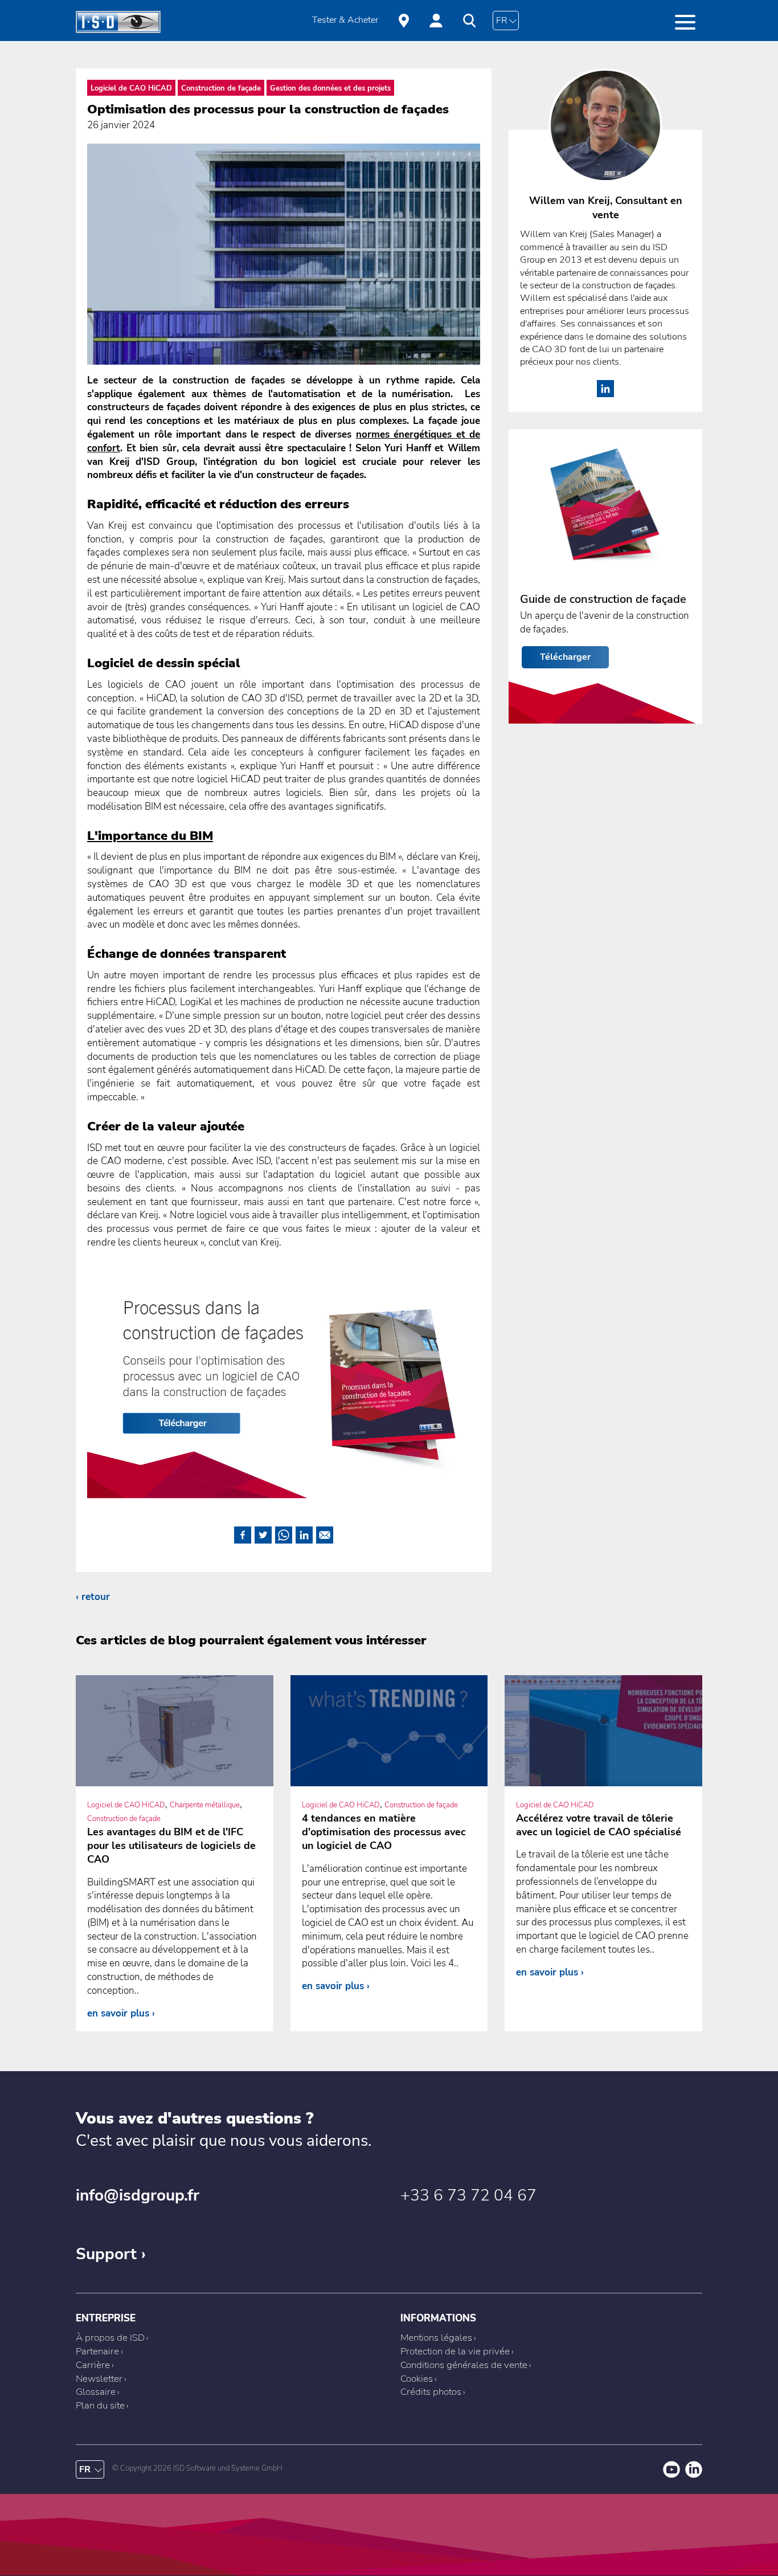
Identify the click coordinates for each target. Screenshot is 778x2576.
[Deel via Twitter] (263, 1533)
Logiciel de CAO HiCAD (131, 88)
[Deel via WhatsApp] (284, 1533)
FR (502, 21)
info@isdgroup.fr (138, 2195)
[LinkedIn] (605, 394)
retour (96, 1597)
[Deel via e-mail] (325, 1533)
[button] (685, 22)
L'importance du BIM (150, 836)
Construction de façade (221, 88)
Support (106, 2254)
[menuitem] (345, 21)
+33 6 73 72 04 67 (468, 2195)
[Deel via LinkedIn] (304, 1533)
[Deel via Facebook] (243, 1533)
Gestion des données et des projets (330, 88)
